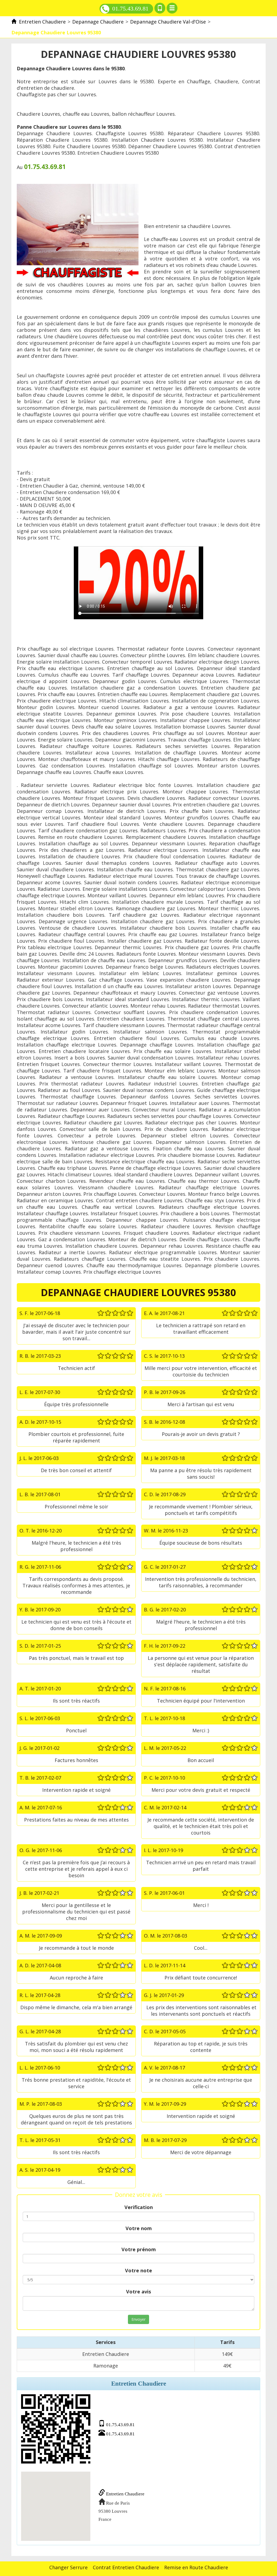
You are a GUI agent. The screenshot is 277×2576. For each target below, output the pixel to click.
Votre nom (139, 2228)
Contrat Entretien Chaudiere (126, 2567)
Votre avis (138, 2292)
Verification (139, 2207)
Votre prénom (139, 2249)
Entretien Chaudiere (125, 2494)
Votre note (138, 2270)
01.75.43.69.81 (130, 9)
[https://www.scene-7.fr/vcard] (56, 2429)
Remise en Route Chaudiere (196, 2567)
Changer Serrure (68, 2567)
